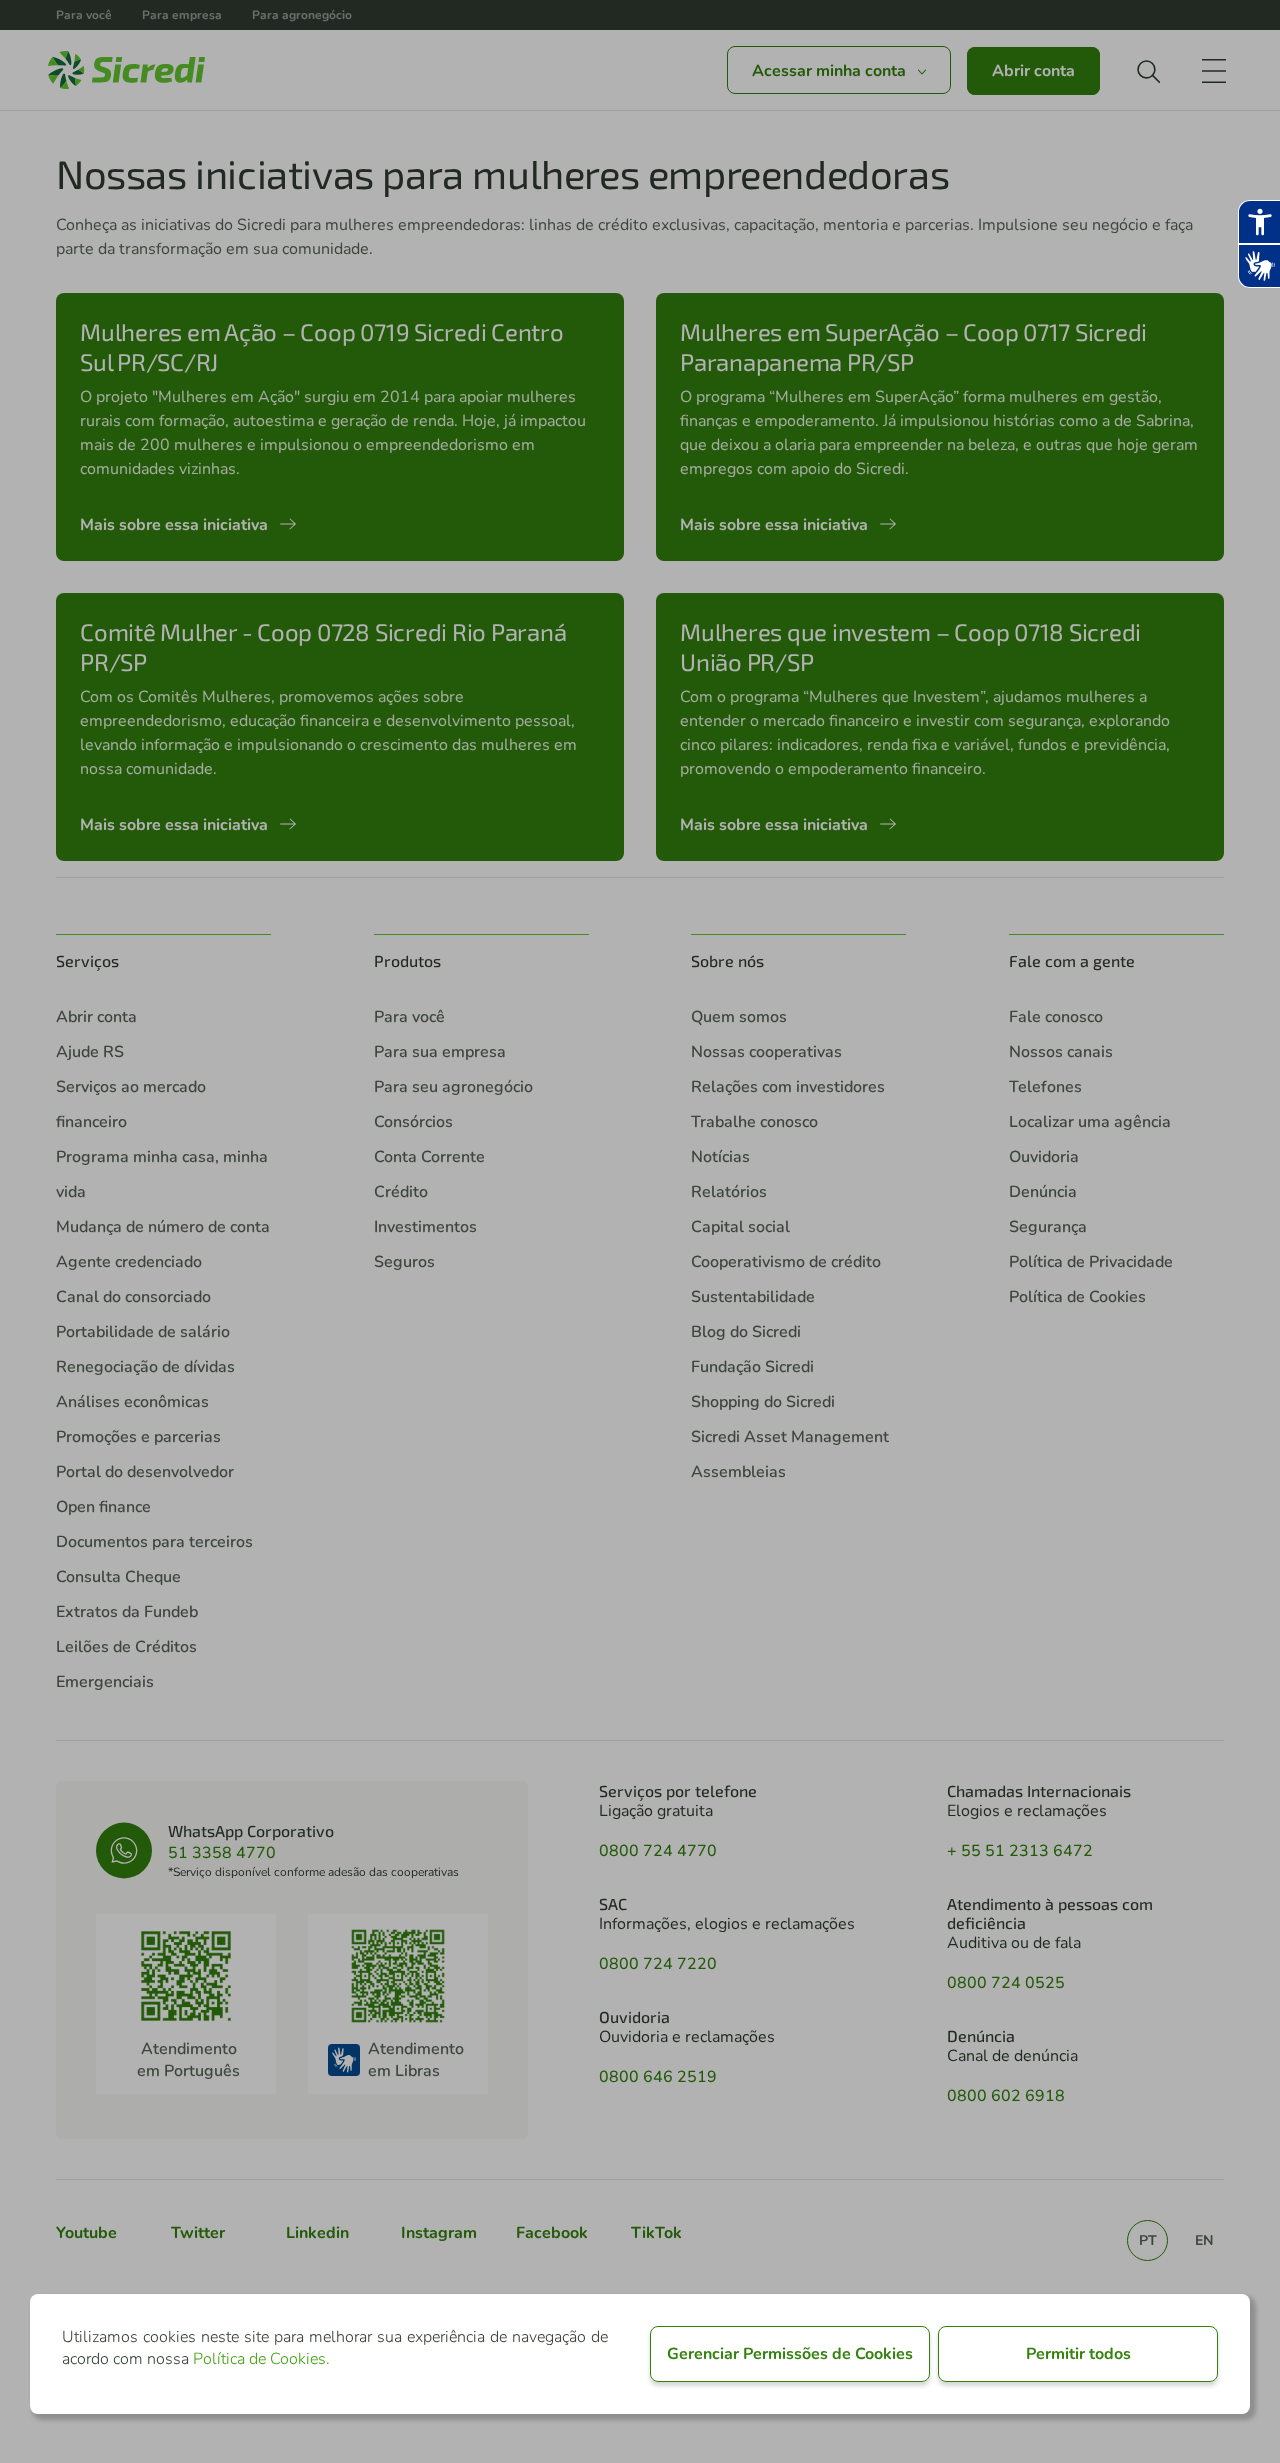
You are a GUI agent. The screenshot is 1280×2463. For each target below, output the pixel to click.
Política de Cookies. (261, 2359)
